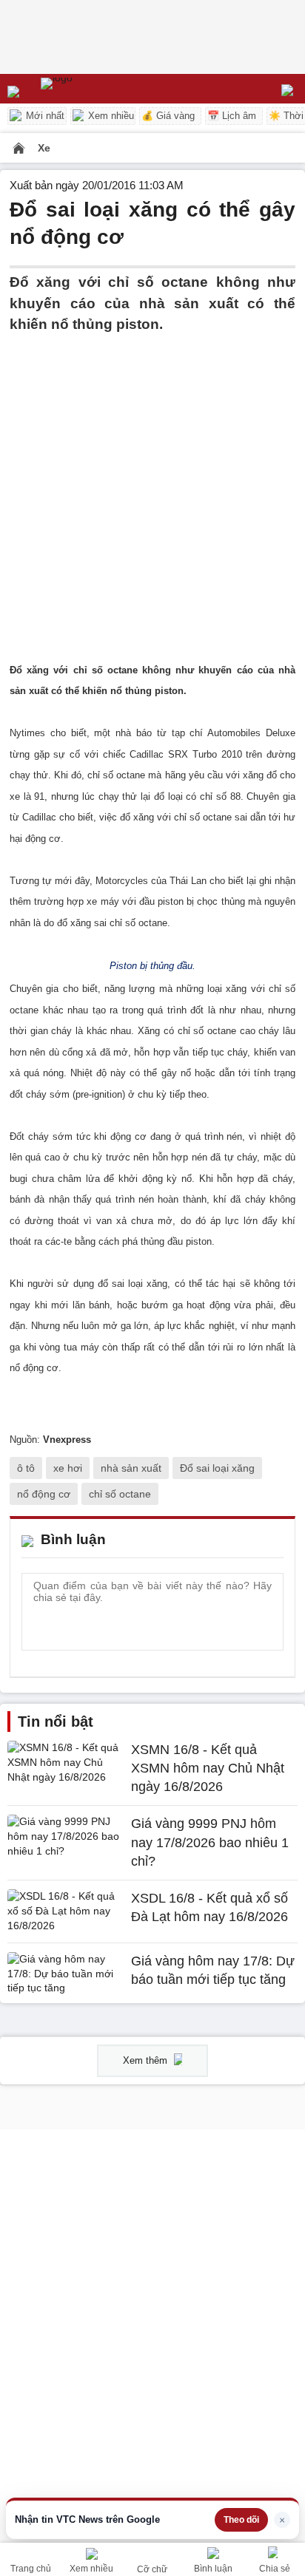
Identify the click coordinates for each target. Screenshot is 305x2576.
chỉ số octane (120, 1494)
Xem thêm (147, 2060)
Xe (44, 148)
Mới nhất (44, 116)
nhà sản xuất (131, 1468)
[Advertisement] (152, 488)
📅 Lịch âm (232, 116)
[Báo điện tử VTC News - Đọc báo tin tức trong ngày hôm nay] (91, 89)
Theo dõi (241, 2520)
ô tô (26, 1468)
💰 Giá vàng (168, 116)
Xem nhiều (110, 116)
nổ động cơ (44, 1494)
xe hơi (68, 1468)
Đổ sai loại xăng (217, 1468)
